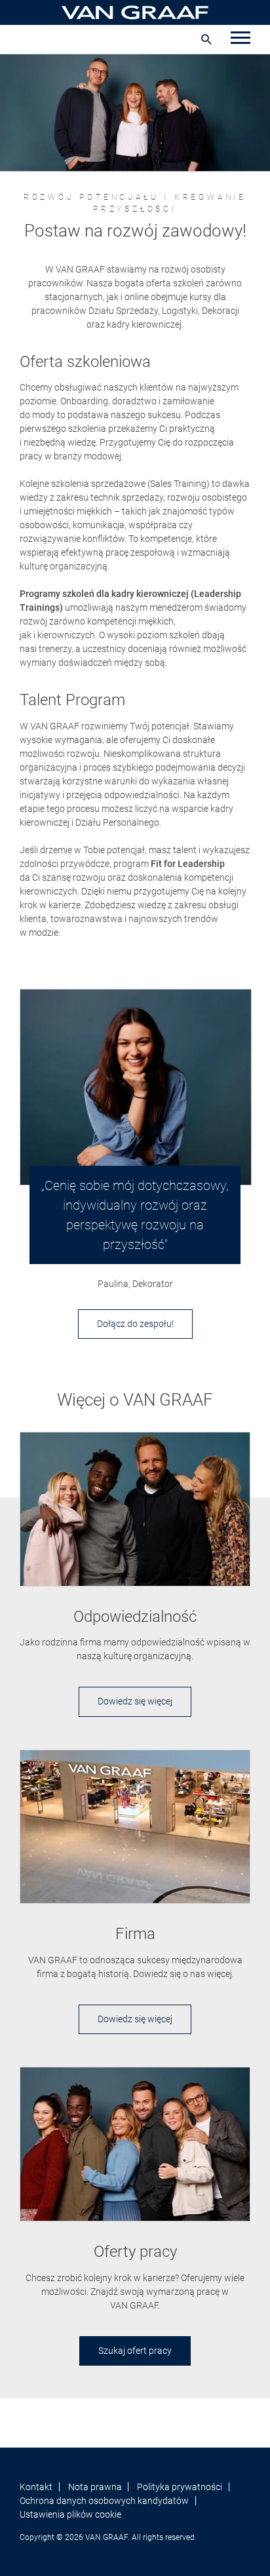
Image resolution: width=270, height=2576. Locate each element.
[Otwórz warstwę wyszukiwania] (206, 39)
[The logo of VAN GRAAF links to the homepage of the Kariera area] (135, 12)
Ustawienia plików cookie (70, 2514)
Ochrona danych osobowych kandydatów (104, 2501)
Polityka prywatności (180, 2487)
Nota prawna (95, 2487)
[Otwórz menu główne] (241, 39)
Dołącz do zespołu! (135, 1324)
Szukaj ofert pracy (135, 2351)
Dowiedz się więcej (135, 1701)
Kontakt (36, 2487)
